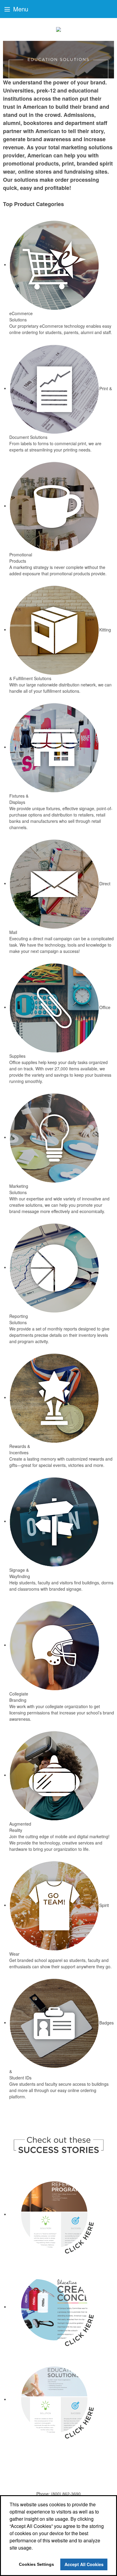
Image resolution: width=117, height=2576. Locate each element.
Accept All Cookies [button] (84, 2564)
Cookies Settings (36, 2564)
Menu (20, 9)
